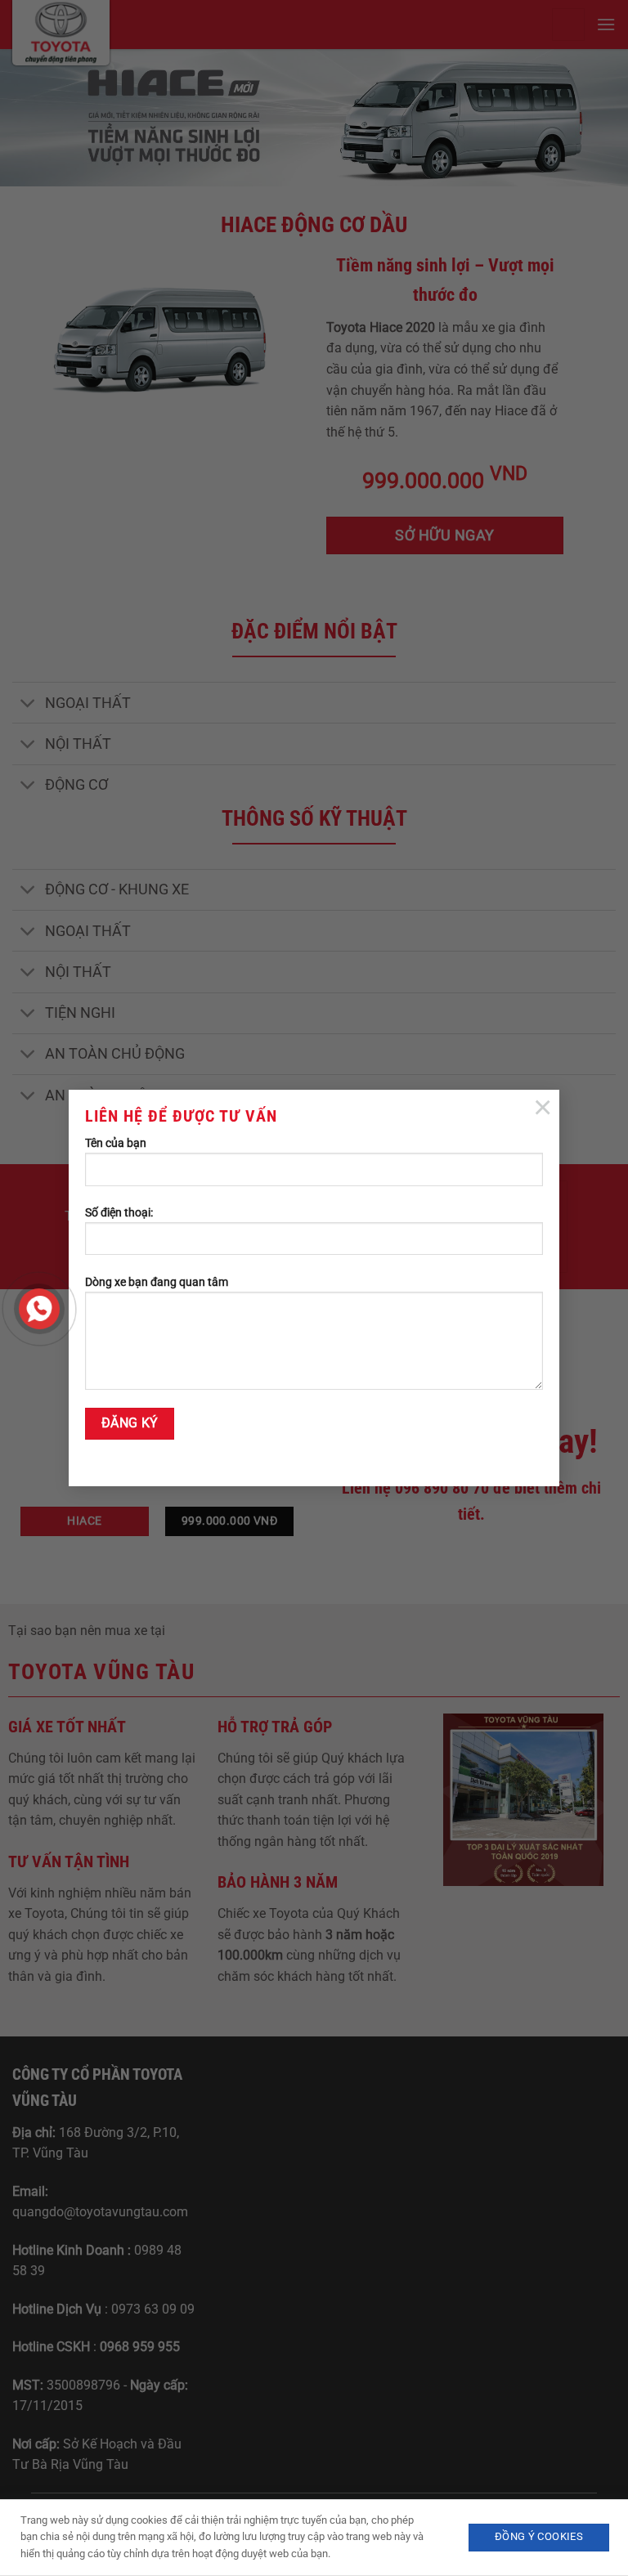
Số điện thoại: (119, 1213)
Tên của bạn (116, 1143)
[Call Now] (39, 1309)
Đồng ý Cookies (539, 2536)
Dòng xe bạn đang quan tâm (157, 1282)
